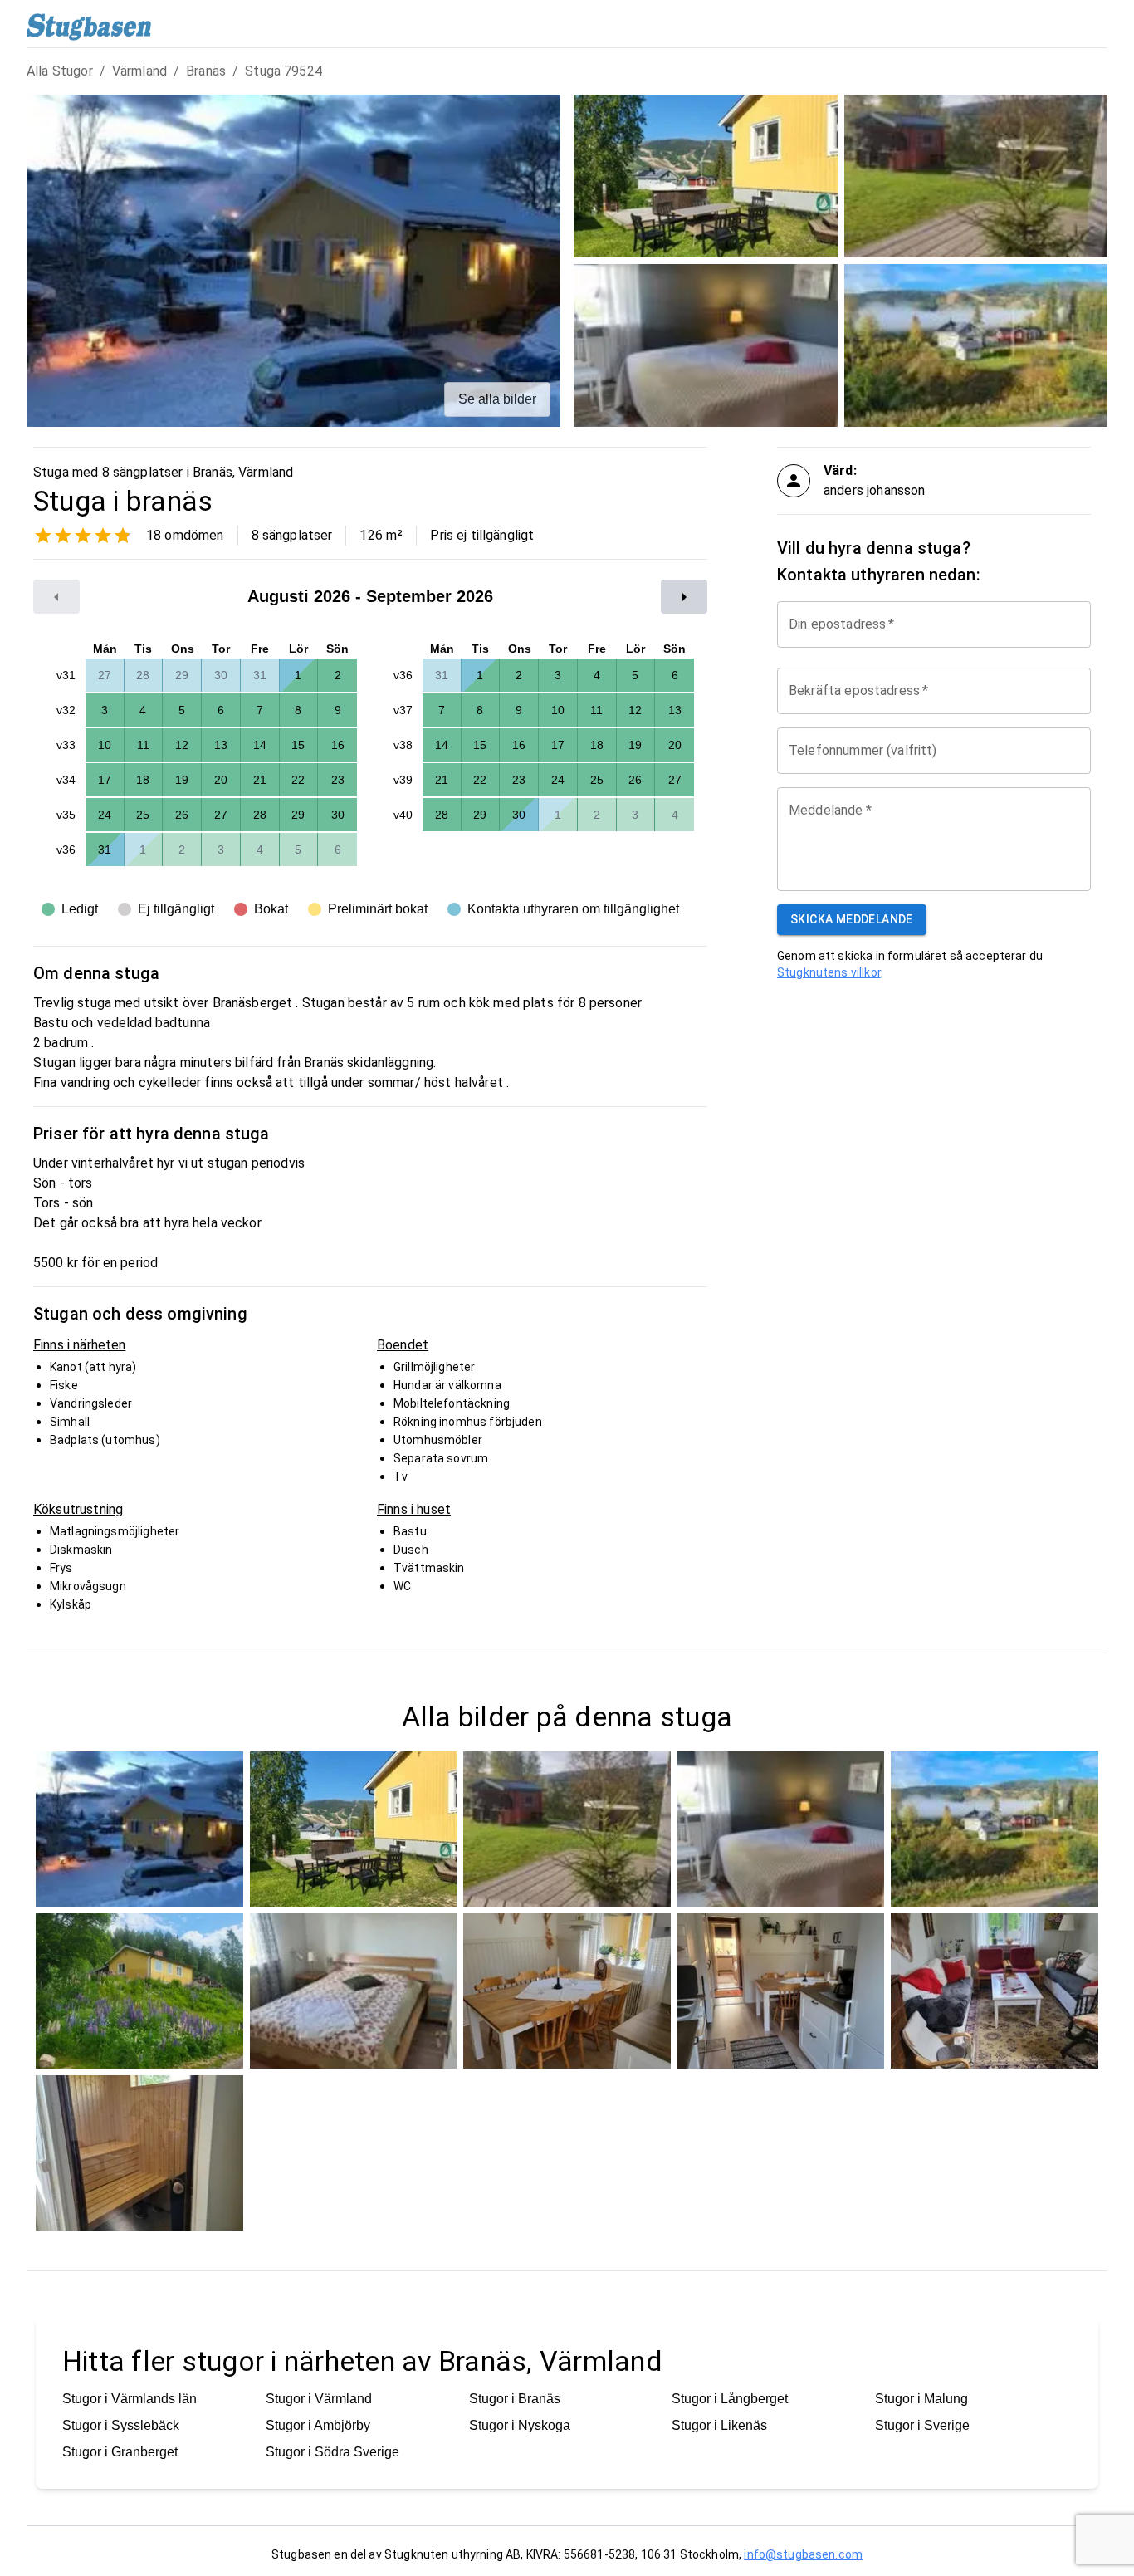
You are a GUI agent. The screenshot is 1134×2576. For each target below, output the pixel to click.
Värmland (139, 71)
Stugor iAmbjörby (318, 2425)
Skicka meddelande (852, 919)
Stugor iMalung (921, 2399)
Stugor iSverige (922, 2425)
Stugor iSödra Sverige (332, 2452)
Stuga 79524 (283, 71)
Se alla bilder (497, 399)
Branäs (206, 71)
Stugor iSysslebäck (121, 2425)
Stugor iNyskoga (520, 2425)
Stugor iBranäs (515, 2399)
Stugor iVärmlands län (130, 2399)
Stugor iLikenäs (719, 2425)
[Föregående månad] (56, 597)
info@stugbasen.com (803, 2554)
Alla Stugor (60, 71)
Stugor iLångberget (730, 2399)
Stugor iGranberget (120, 2452)
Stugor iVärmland (319, 2399)
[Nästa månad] (684, 597)
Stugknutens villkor (829, 972)
